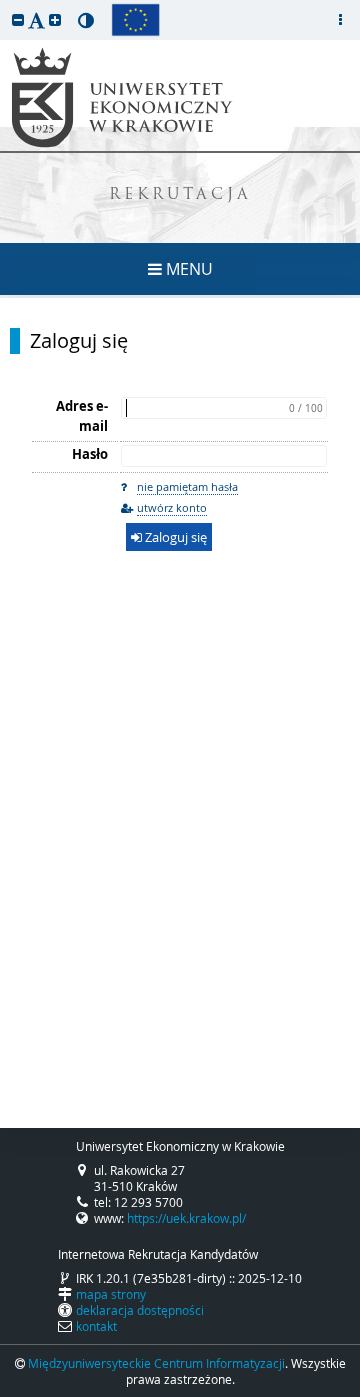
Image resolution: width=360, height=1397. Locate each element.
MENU (187, 269)
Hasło (90, 454)
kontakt (96, 1326)
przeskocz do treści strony (5, 5)
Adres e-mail (82, 416)
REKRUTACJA (180, 195)
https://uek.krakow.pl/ (186, 1218)
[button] (18, 19)
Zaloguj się (79, 341)
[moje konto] (340, 20)
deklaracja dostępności (140, 1310)
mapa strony (111, 1294)
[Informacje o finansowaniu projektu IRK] (135, 20)
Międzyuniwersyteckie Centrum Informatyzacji (156, 1363)
